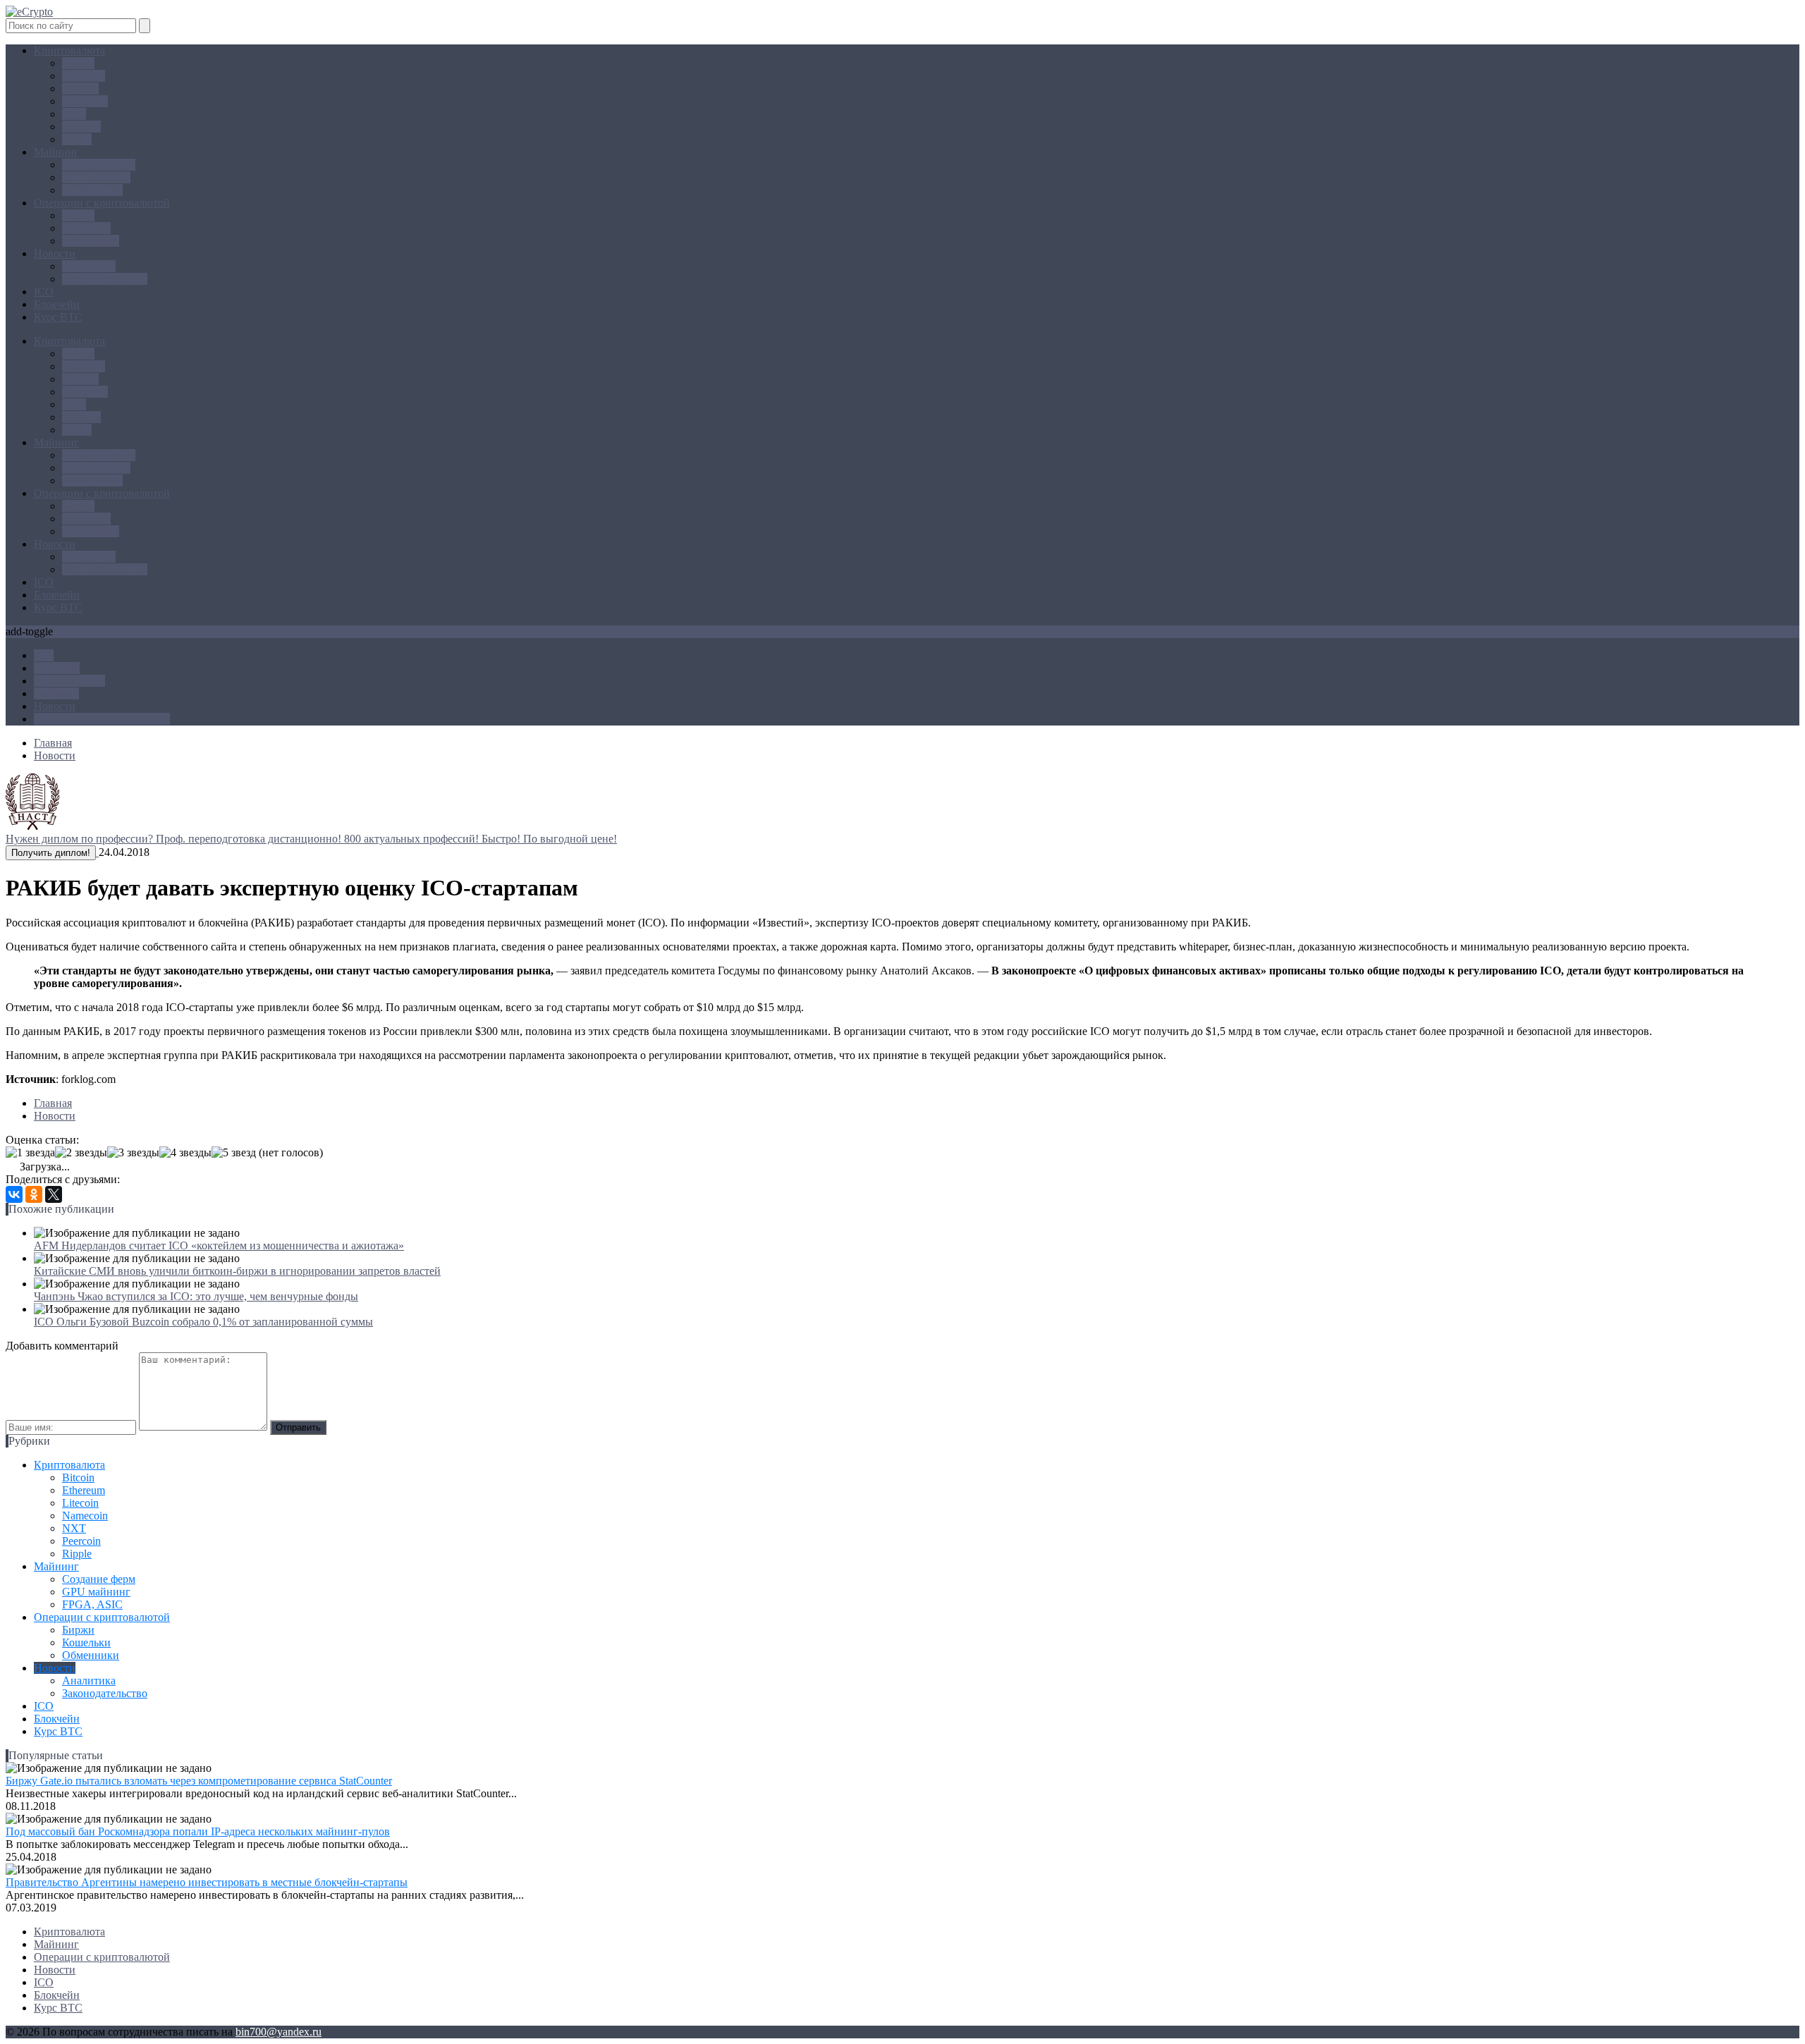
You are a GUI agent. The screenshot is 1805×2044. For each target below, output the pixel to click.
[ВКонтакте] (14, 1194)
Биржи (78, 215)
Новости (55, 253)
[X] (54, 1194)
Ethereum (84, 76)
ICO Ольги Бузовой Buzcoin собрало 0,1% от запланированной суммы (203, 1322)
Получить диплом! (51, 853)
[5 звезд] (234, 1153)
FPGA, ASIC (92, 190)
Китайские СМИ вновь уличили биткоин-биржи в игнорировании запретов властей (237, 1271)
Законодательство (105, 279)
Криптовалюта (69, 50)
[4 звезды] (185, 1153)
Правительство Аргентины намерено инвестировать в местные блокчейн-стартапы (207, 1882)
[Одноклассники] (34, 1194)
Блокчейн (57, 304)
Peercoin (81, 127)
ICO (44, 292)
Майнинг (56, 152)
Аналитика (89, 266)
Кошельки (86, 228)
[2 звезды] (81, 1153)
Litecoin (80, 88)
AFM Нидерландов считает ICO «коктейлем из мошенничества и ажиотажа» (219, 1246)
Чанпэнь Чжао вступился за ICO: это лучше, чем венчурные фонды (196, 1296)
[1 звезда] (30, 1153)
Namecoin (85, 101)
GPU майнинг (96, 177)
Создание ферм (99, 165)
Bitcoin (78, 63)
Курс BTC (58, 317)
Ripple (77, 139)
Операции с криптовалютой (102, 203)
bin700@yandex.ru (279, 2032)
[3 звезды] (133, 1153)
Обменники (91, 241)
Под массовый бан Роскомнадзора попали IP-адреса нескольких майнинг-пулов (198, 1831)
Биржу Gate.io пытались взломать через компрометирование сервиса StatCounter (199, 1781)
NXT (74, 114)
